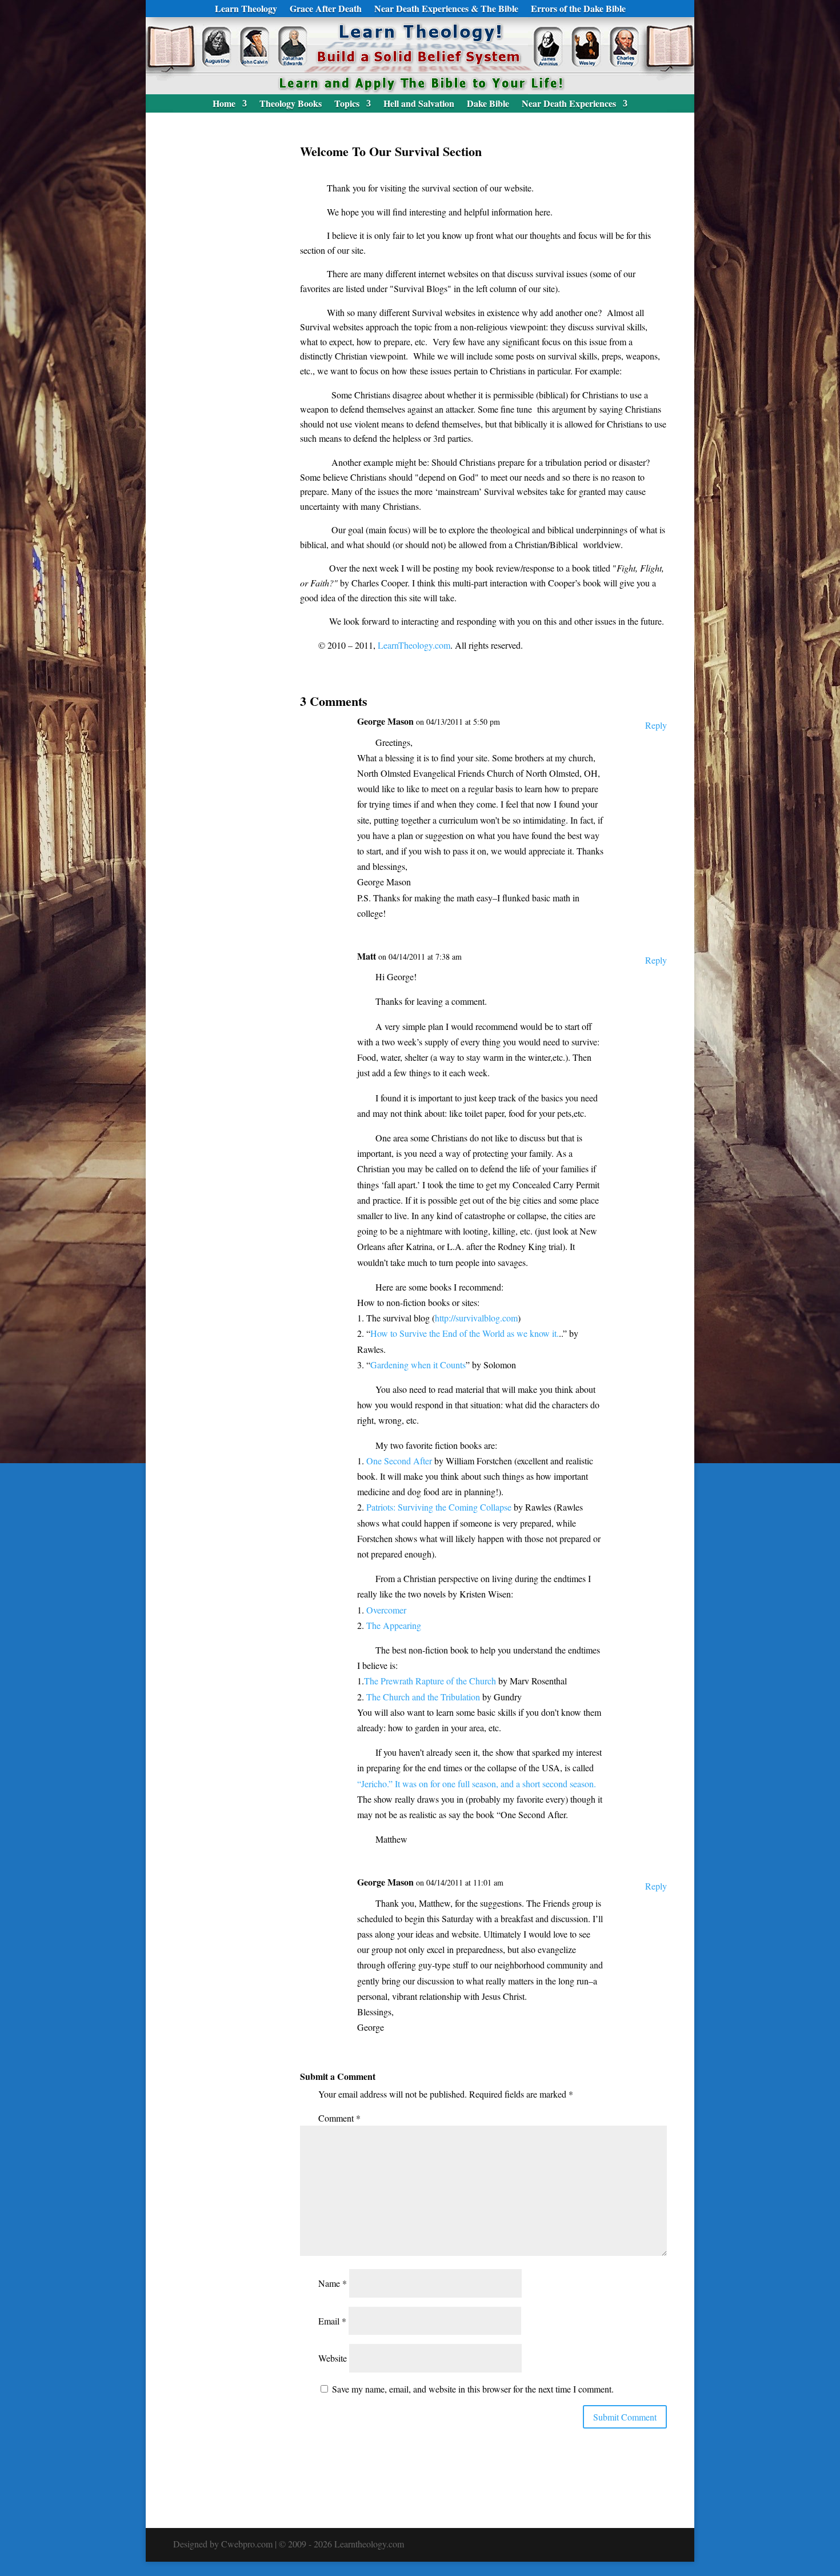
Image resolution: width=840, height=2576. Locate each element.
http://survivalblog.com (476, 1318)
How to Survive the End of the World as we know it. (465, 1333)
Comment (339, 2118)
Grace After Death (326, 10)
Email (332, 2321)
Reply (656, 725)
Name (333, 2283)
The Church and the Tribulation (423, 1697)
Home (224, 105)
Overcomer (386, 1610)
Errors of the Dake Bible (578, 10)
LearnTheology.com (414, 645)
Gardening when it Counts (418, 1365)
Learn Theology (246, 10)
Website (333, 2358)
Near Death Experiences (569, 105)
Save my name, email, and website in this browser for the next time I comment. (473, 2389)
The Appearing (394, 1625)
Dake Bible (488, 105)
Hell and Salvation (419, 105)
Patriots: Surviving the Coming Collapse (439, 1507)
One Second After (399, 1461)
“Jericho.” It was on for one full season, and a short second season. (477, 1784)
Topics (347, 105)
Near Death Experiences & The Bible (446, 10)
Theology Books (291, 105)
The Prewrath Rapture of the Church (431, 1681)
